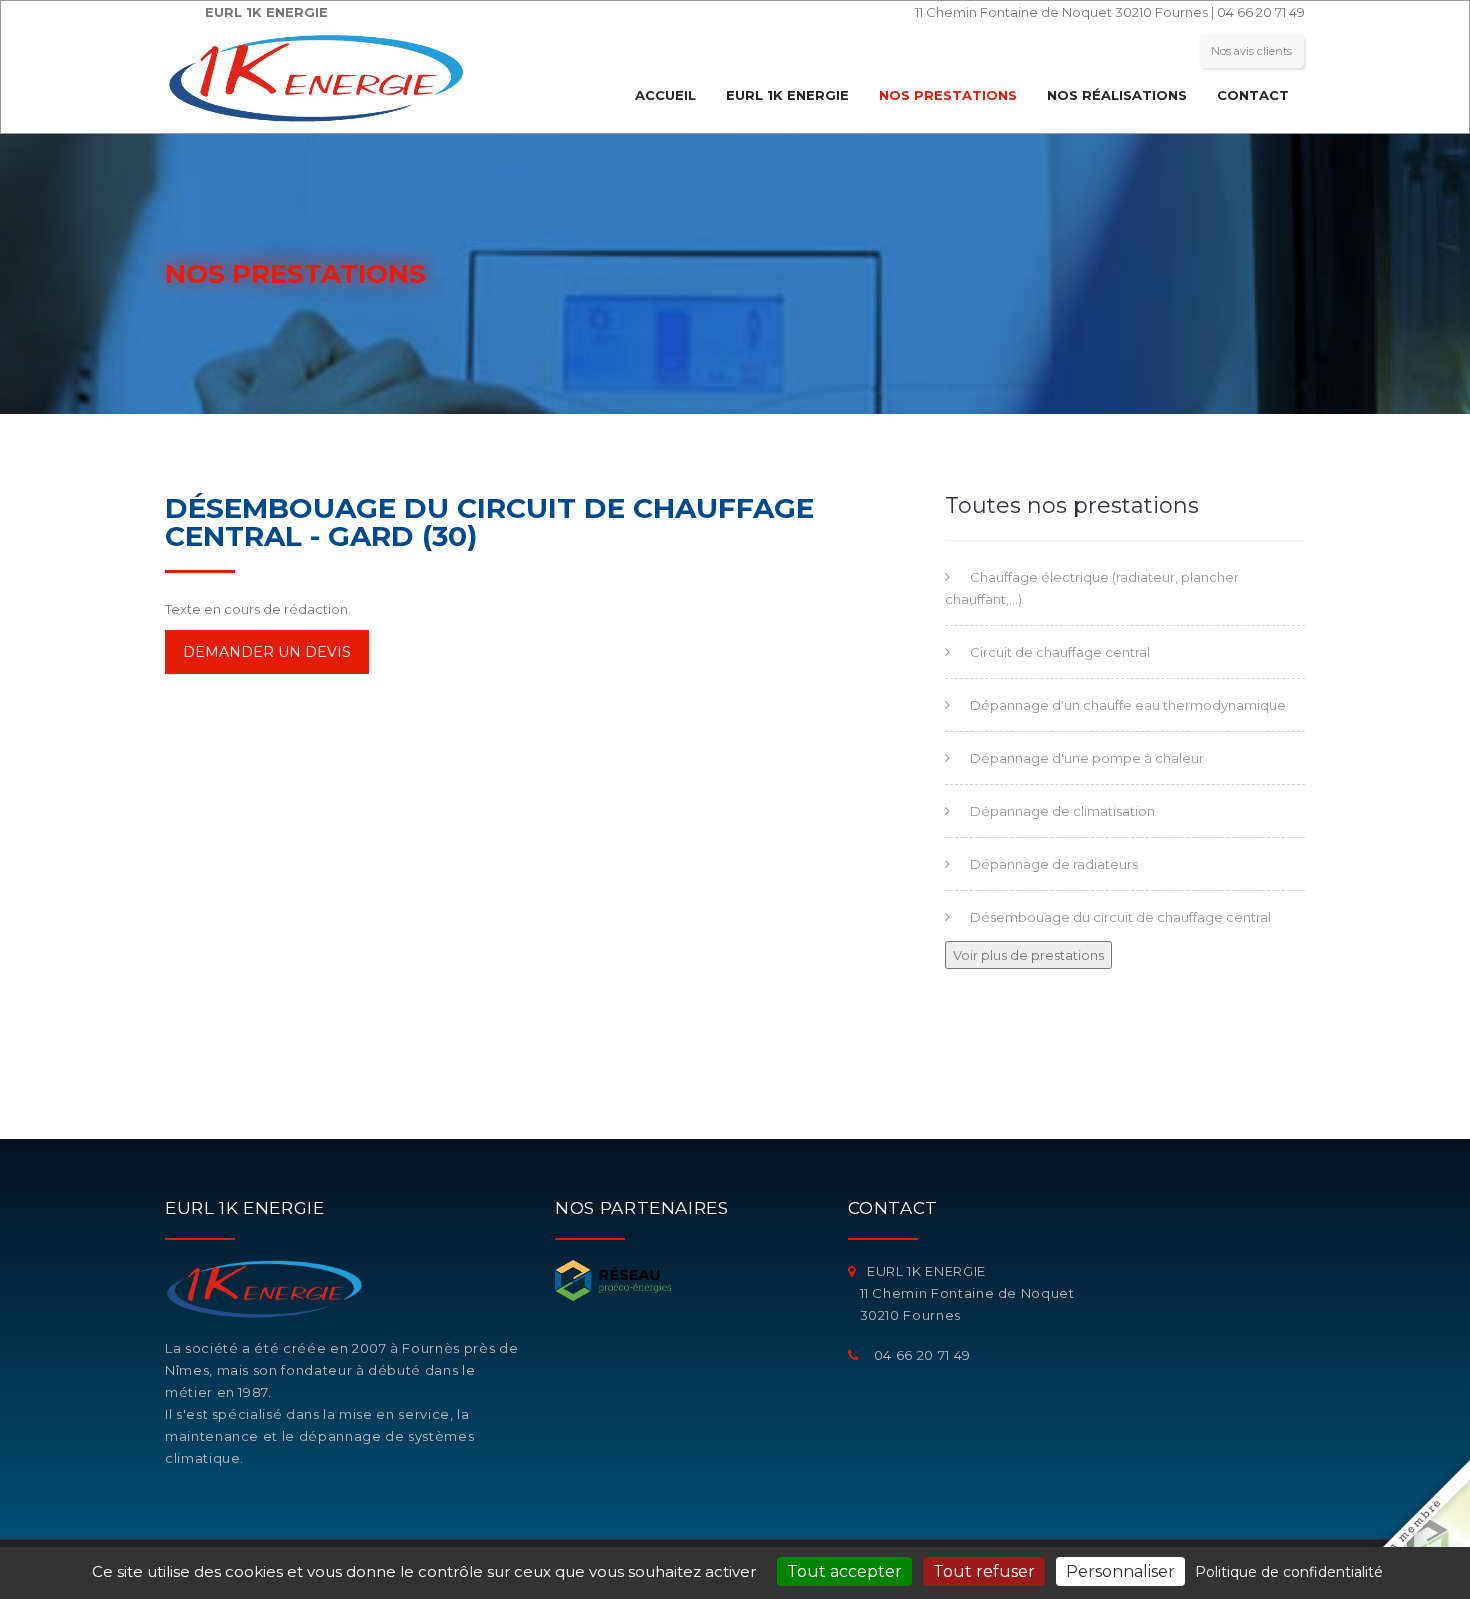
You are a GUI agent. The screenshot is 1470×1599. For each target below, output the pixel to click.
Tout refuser (984, 1571)
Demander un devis (267, 652)
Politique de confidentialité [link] (1289, 1572)
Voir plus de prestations (1028, 955)
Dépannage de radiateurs (1054, 864)
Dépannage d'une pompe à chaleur (1087, 758)
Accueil (665, 95)
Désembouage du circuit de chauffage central (1120, 917)
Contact (1253, 95)
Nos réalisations (1117, 95)
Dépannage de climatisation (1062, 811)
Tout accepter (844, 1571)
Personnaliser (1120, 1571)
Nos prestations (948, 95)
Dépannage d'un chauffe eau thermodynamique (1128, 705)
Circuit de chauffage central (1060, 652)
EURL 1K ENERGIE (787, 95)
